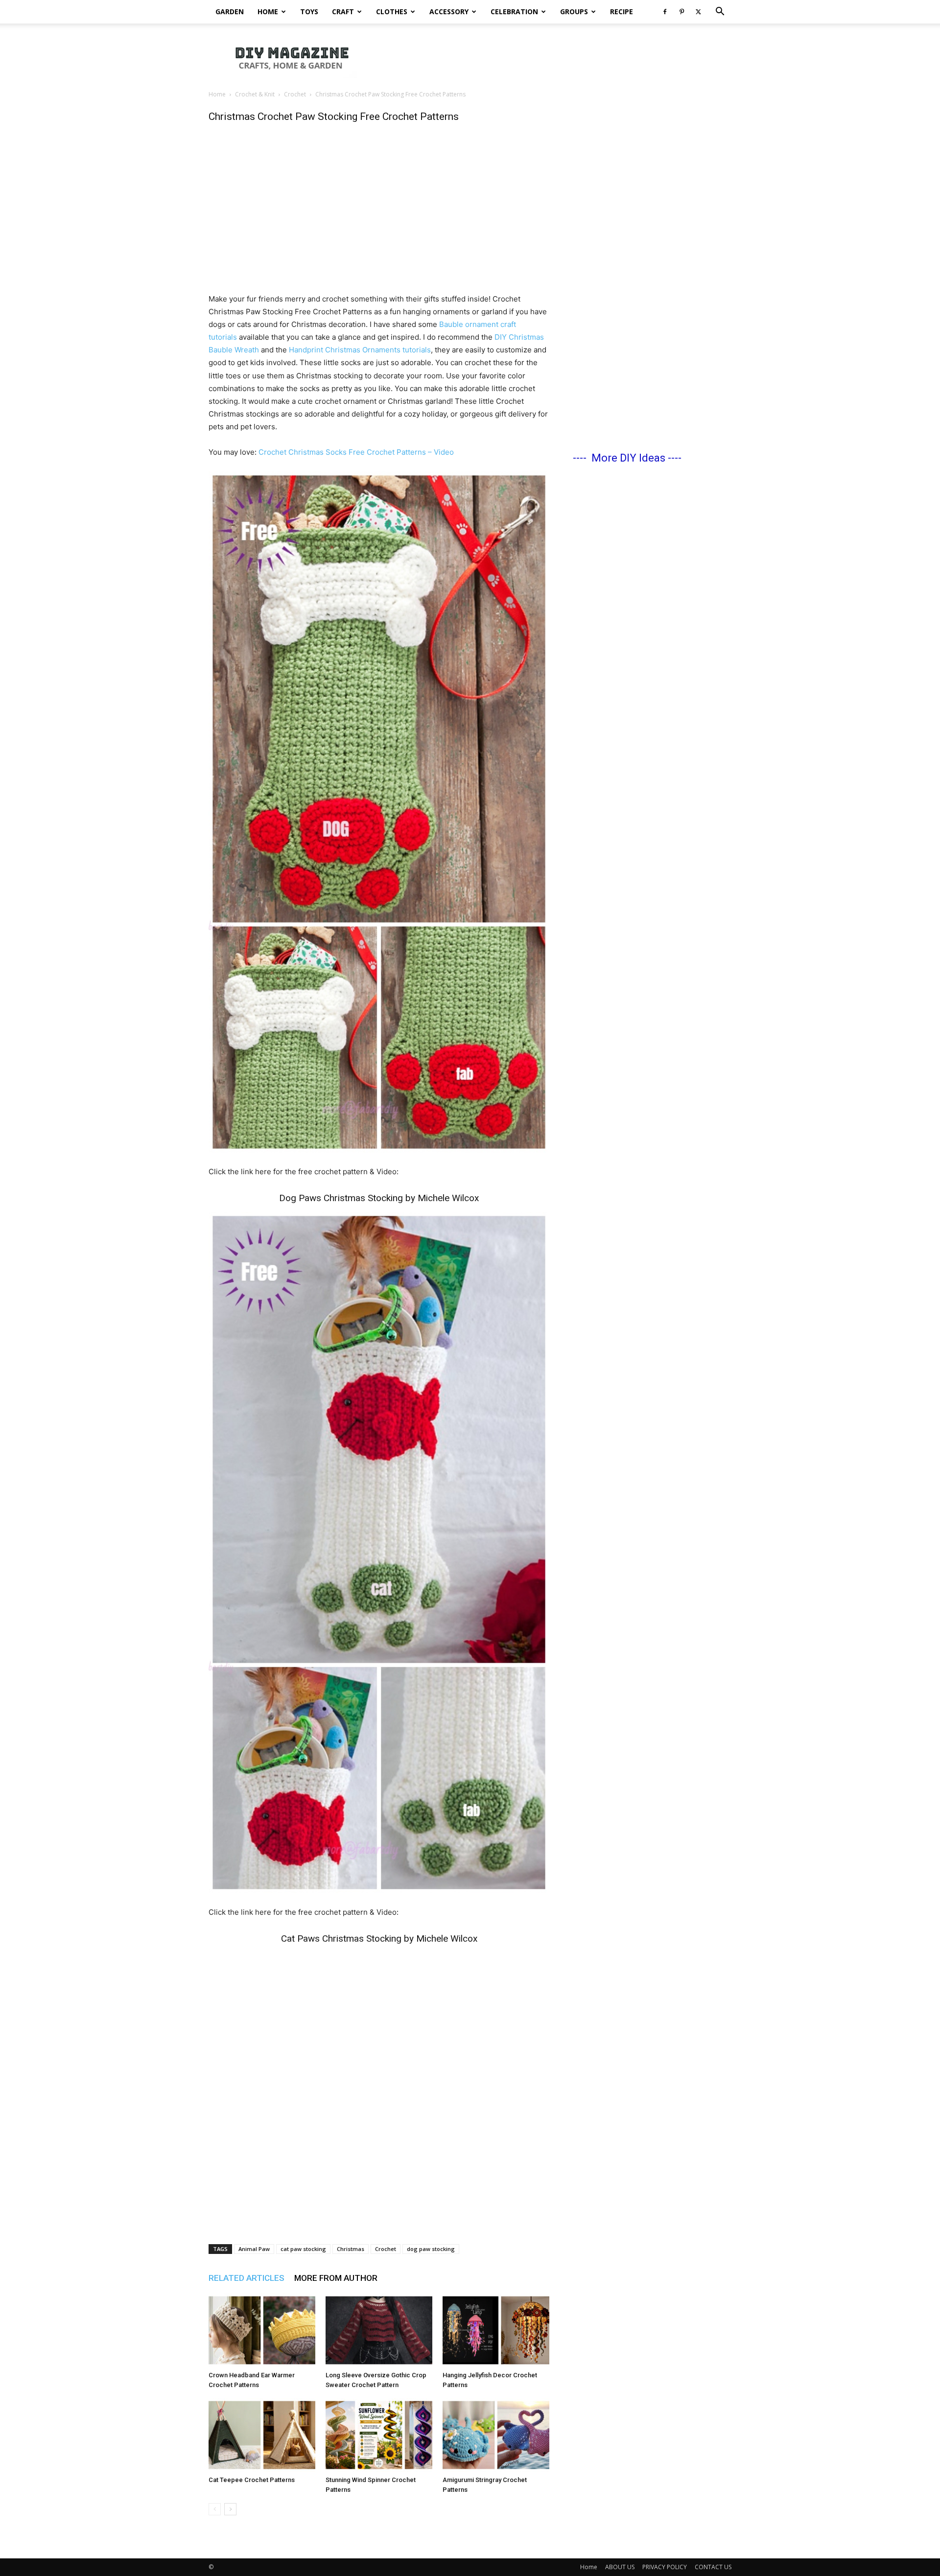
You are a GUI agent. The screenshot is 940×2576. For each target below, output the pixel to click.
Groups (574, 12)
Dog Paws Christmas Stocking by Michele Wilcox (379, 1198)
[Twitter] (698, 12)
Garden (230, 12)
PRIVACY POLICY (665, 2567)
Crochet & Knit (255, 94)
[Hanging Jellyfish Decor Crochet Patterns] (496, 2330)
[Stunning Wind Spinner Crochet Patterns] (379, 2435)
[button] (720, 12)
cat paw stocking (303, 2249)
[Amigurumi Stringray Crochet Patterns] (496, 2435)
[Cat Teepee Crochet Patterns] (262, 2435)
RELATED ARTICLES (247, 2278)
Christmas (351, 2249)
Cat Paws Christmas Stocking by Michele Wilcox (379, 1938)
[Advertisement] (553, 57)
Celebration (514, 12)
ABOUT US (620, 2567)
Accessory (449, 12)
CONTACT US (713, 2567)
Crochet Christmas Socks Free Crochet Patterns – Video (356, 452)
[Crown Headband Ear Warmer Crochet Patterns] (262, 2330)
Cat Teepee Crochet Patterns (252, 2480)
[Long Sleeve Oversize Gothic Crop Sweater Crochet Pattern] (379, 2330)
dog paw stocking (431, 2249)
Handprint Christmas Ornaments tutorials (360, 350)
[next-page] (230, 2509)
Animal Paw (254, 2249)
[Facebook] (665, 12)
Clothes (392, 12)
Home (268, 12)
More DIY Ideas (628, 458)
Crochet (295, 94)
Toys (309, 12)
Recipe (622, 12)
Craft (343, 12)
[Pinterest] (681, 12)
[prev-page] (215, 2509)
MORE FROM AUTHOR (336, 2278)
